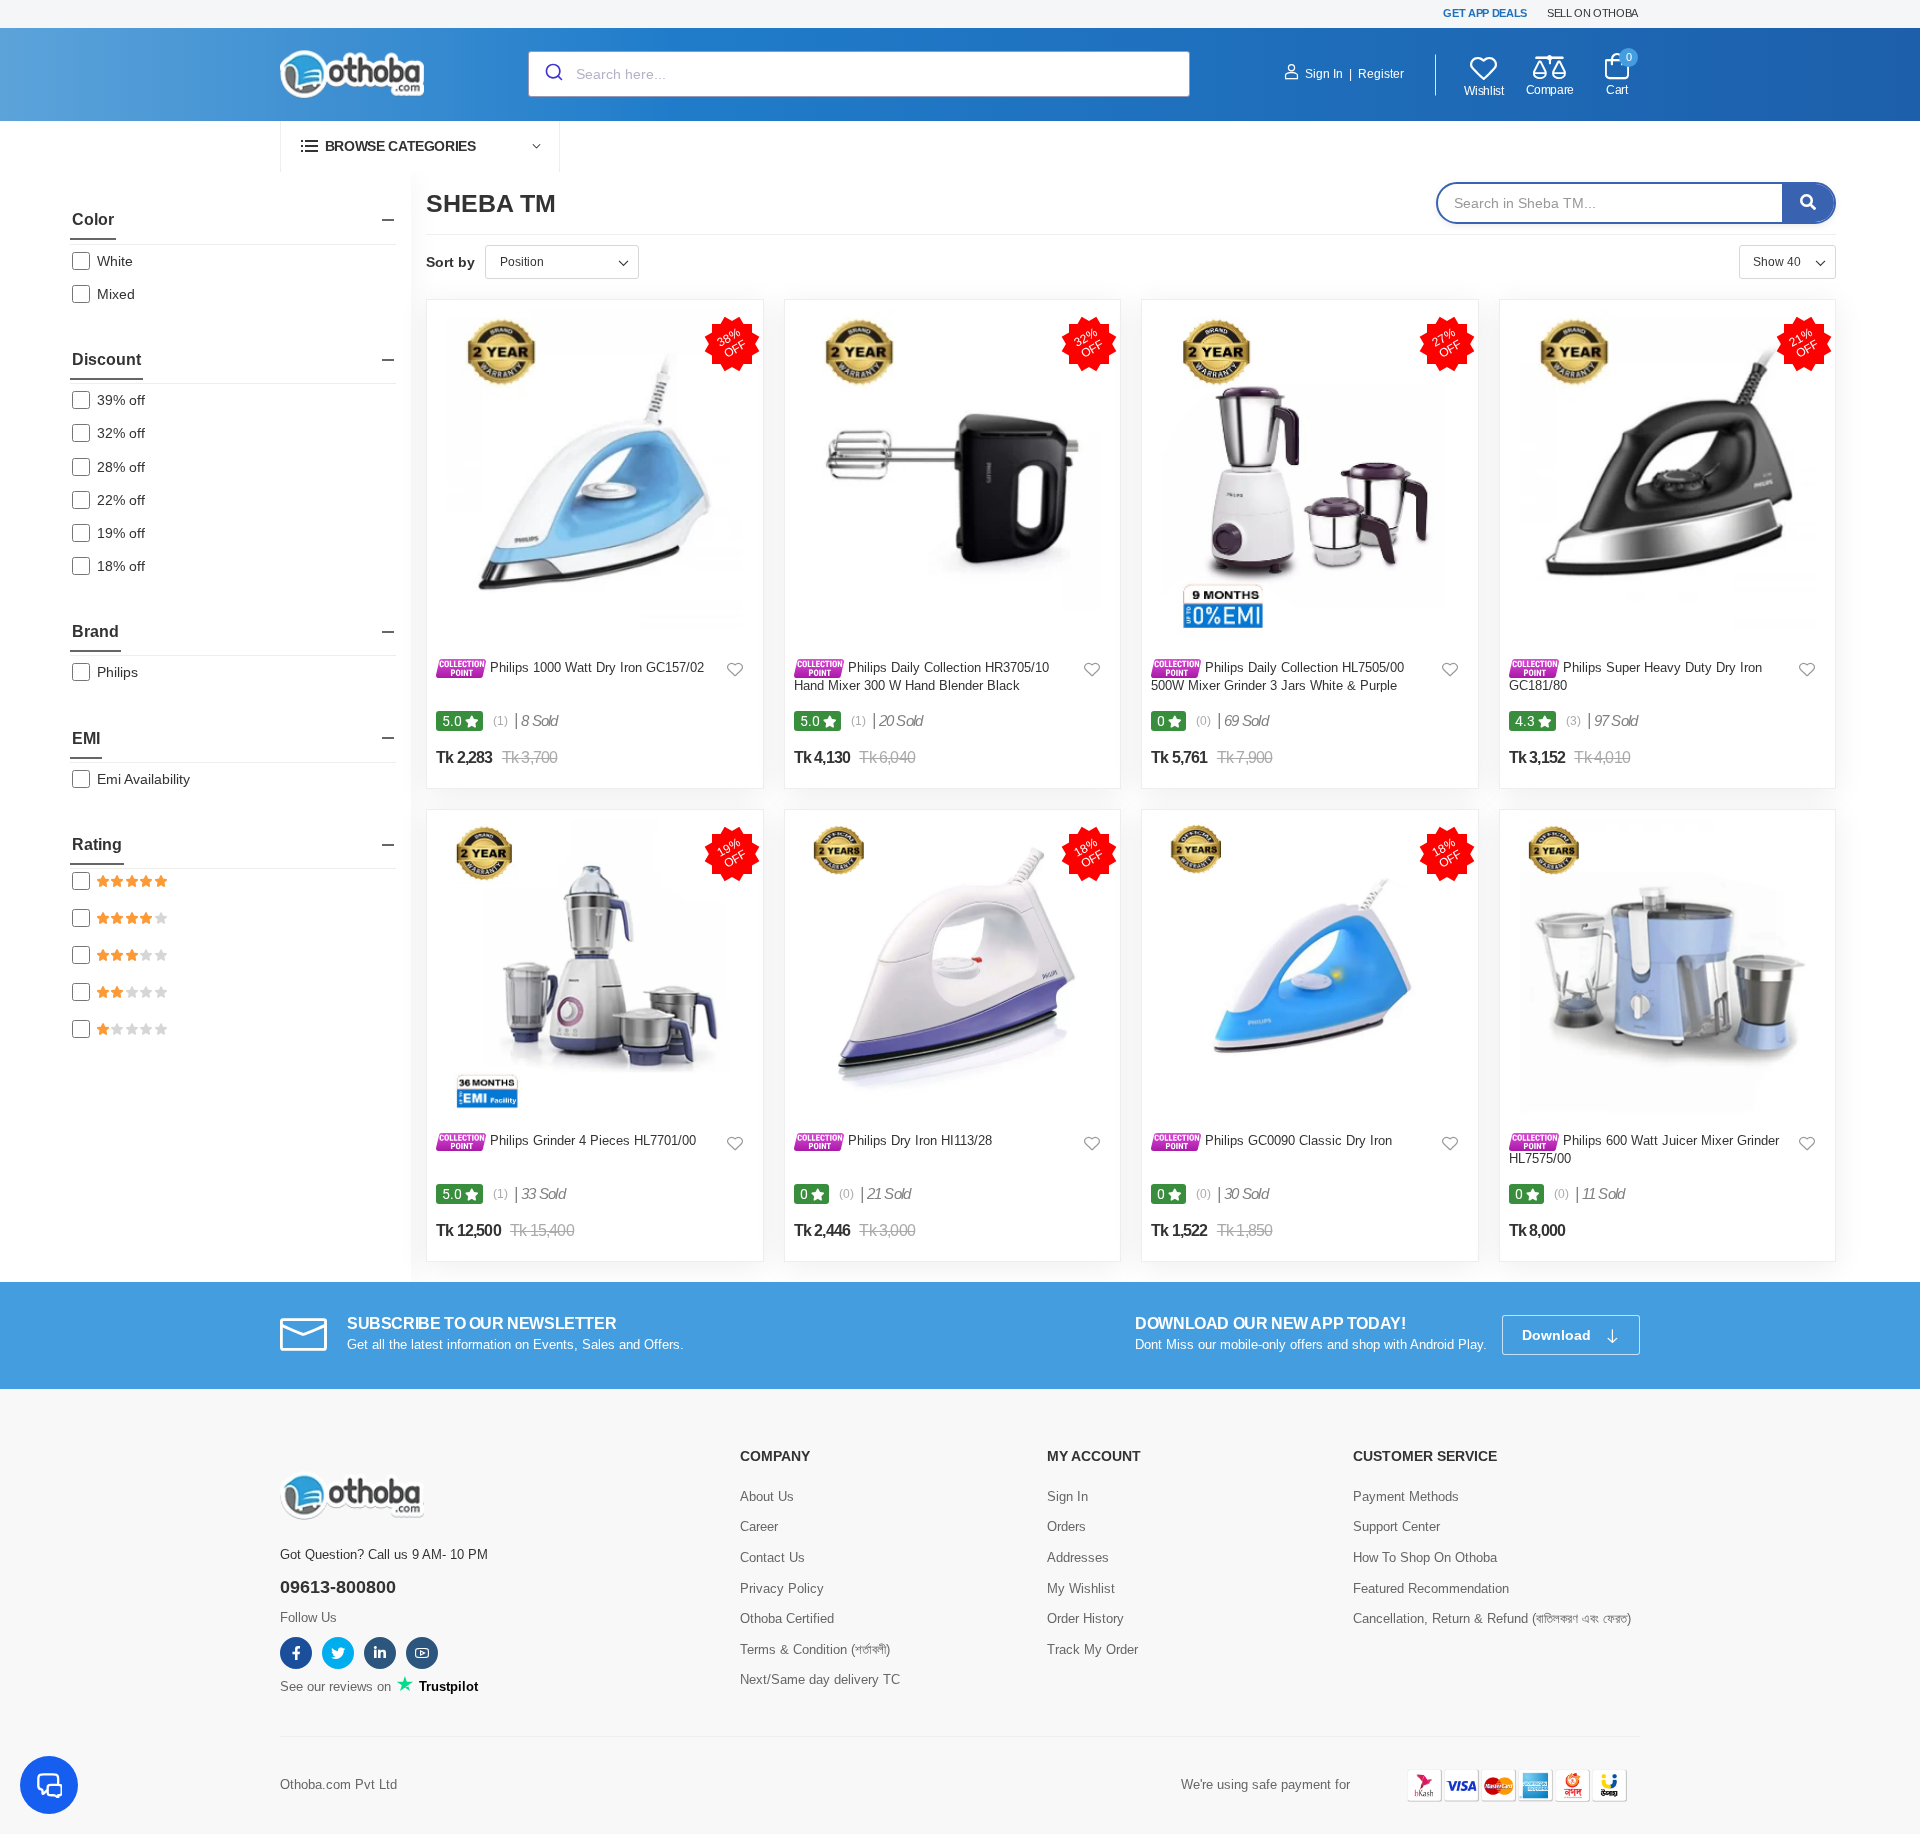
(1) (500, 721)
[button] (420, 146)
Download (1558, 1335)
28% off (121, 467)
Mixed (116, 294)
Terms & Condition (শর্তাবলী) (815, 1649)
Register (1381, 74)
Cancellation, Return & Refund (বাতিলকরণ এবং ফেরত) (1492, 1618)
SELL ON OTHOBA (1592, 13)
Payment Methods (1406, 1496)
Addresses (1078, 1557)
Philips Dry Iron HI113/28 (918, 1140)
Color (93, 219)
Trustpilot (446, 1686)
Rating (97, 844)
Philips (117, 672)
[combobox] (859, 74)
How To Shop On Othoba (1425, 1557)
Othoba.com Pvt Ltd (338, 1784)
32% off (121, 433)
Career (759, 1526)
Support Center (1396, 1526)
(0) (1203, 721)
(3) (1573, 721)
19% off (121, 533)
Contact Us (772, 1557)
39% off (121, 400)
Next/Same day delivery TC (820, 1679)
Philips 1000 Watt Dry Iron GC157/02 (595, 667)
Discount (106, 359)
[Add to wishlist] (735, 669)
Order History (1085, 1618)
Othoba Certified (787, 1618)
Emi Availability (143, 779)
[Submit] (552, 74)
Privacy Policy (782, 1588)
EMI (86, 738)
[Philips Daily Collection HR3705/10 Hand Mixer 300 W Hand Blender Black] (952, 474)
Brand (95, 631)
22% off (121, 500)
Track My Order (1092, 1649)
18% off (121, 566)
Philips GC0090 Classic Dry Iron (1296, 1140)
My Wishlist (1081, 1588)
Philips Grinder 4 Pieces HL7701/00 (591, 1140)
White (115, 261)
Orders (1066, 1526)
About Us (767, 1496)
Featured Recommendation (1431, 1588)
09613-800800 (338, 1587)
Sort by (450, 262)
